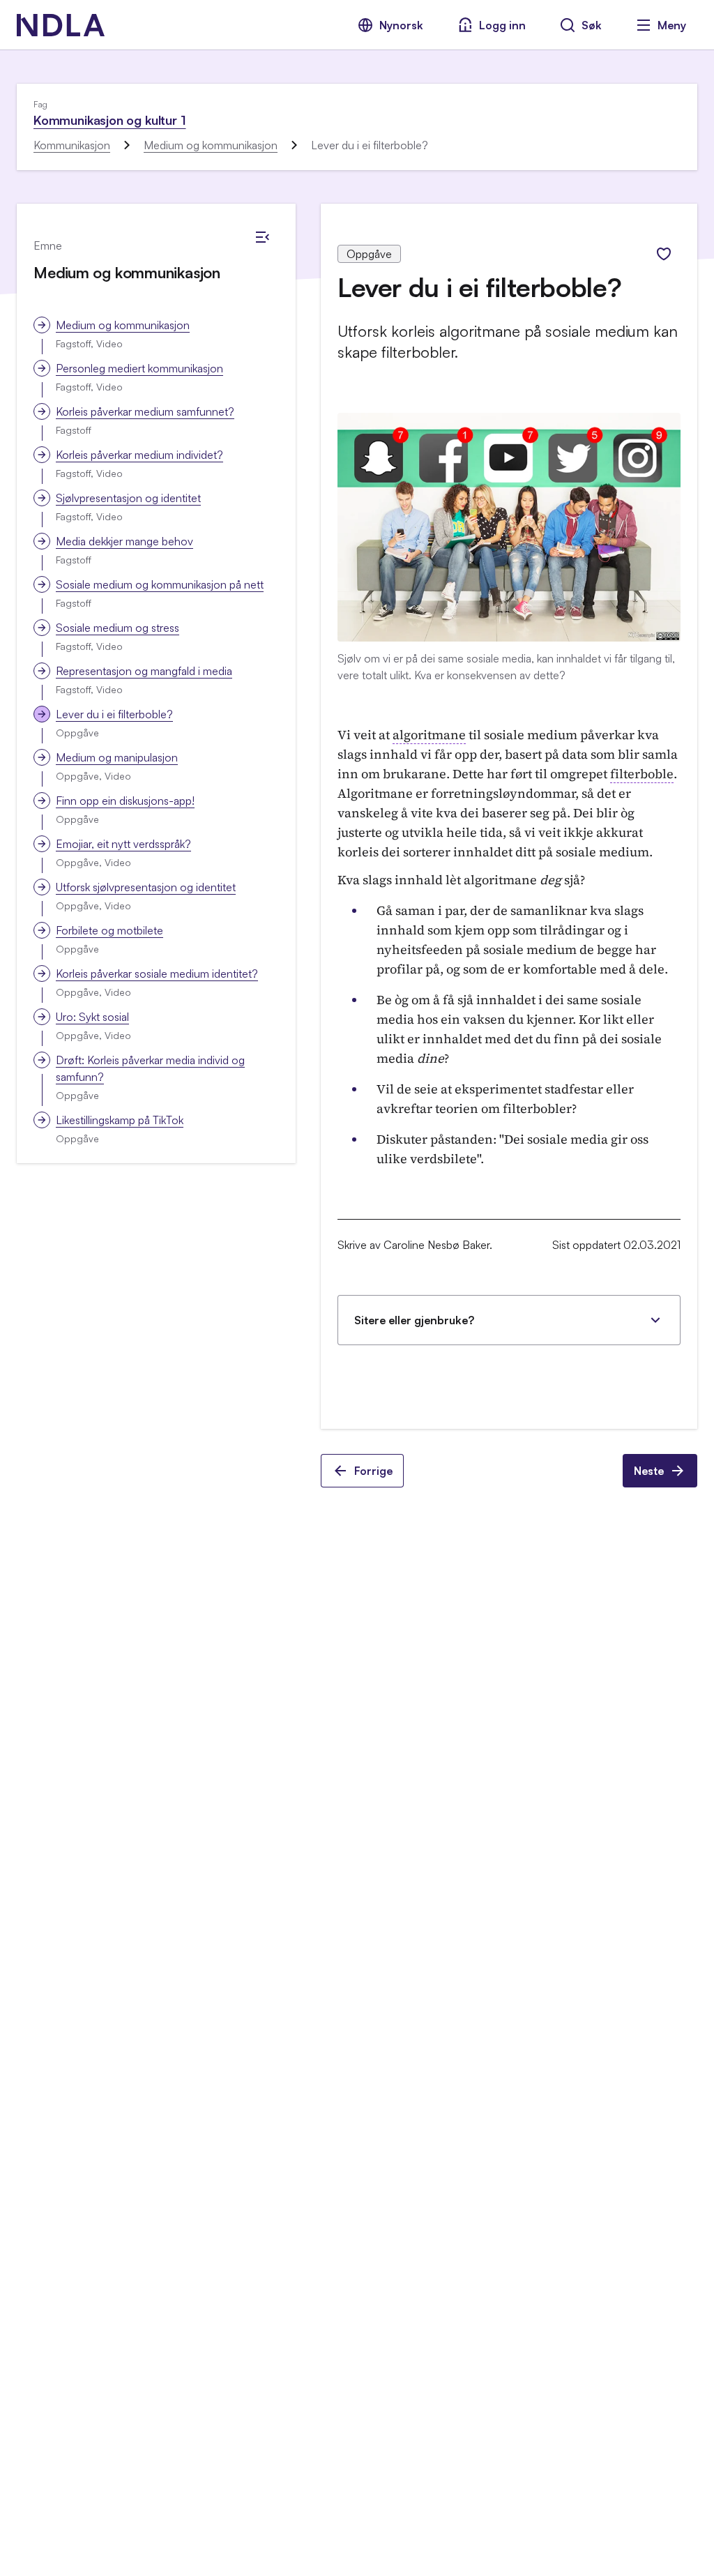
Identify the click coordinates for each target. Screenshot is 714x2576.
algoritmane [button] (429, 735)
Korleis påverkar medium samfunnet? (145, 411)
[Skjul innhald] (262, 237)
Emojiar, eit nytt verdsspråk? (123, 844)
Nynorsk (401, 25)
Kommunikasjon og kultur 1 (110, 120)
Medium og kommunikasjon (211, 145)
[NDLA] (61, 25)
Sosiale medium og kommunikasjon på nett (160, 584)
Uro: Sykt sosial (92, 1017)
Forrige (373, 1471)
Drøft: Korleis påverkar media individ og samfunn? (150, 1068)
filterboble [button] (642, 774)
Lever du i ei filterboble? (114, 714)
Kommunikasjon (72, 145)
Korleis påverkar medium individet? (139, 455)
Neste (649, 1471)
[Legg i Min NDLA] (664, 254)
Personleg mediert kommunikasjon (139, 368)
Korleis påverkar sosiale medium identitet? (157, 973)
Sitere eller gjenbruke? (414, 1320)
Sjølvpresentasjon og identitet (128, 498)
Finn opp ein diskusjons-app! (125, 801)
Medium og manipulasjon (117, 757)
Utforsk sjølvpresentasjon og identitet (146, 887)
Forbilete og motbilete (109, 930)
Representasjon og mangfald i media (144, 671)
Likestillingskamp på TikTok (120, 1120)
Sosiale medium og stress (117, 628)
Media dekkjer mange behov (124, 541)
